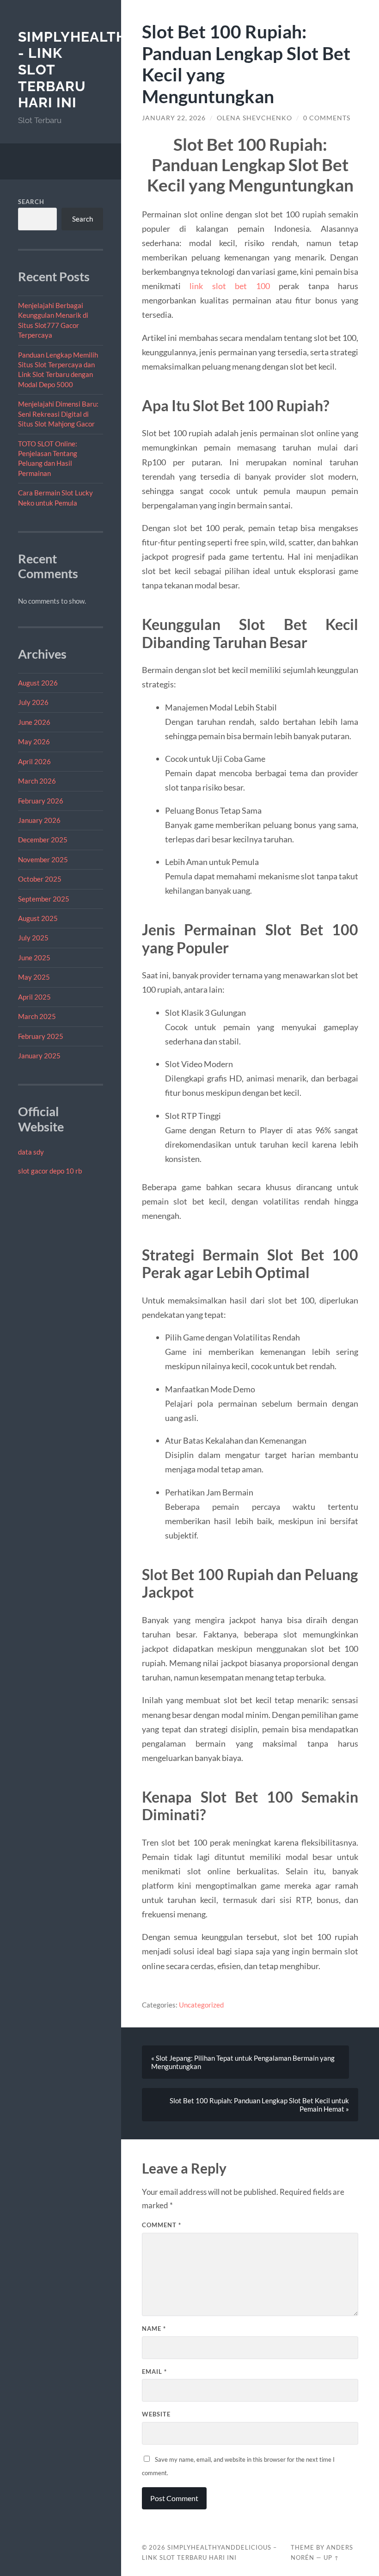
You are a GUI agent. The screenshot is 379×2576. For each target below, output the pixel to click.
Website (156, 2414)
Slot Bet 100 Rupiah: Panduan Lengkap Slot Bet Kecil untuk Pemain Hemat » (259, 2105)
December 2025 (43, 840)
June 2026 (34, 722)
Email (154, 2372)
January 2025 (39, 1056)
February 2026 (41, 801)
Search (31, 202)
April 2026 (34, 761)
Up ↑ (331, 2557)
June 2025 (34, 958)
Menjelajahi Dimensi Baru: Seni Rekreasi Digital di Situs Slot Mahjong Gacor (58, 414)
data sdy (31, 1152)
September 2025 (44, 899)
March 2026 (37, 781)
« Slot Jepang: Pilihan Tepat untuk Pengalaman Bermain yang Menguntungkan (243, 2062)
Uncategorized (201, 2005)
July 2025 (33, 938)
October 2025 (40, 879)
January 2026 (39, 820)
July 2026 (33, 702)
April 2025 (34, 997)
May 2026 (34, 741)
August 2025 (38, 918)
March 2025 (37, 1016)
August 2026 (38, 683)
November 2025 (43, 859)
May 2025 (34, 977)
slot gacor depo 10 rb (50, 1171)
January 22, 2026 (174, 118)
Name (154, 2329)
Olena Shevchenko (254, 118)
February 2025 (41, 1036)
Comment (162, 2225)
